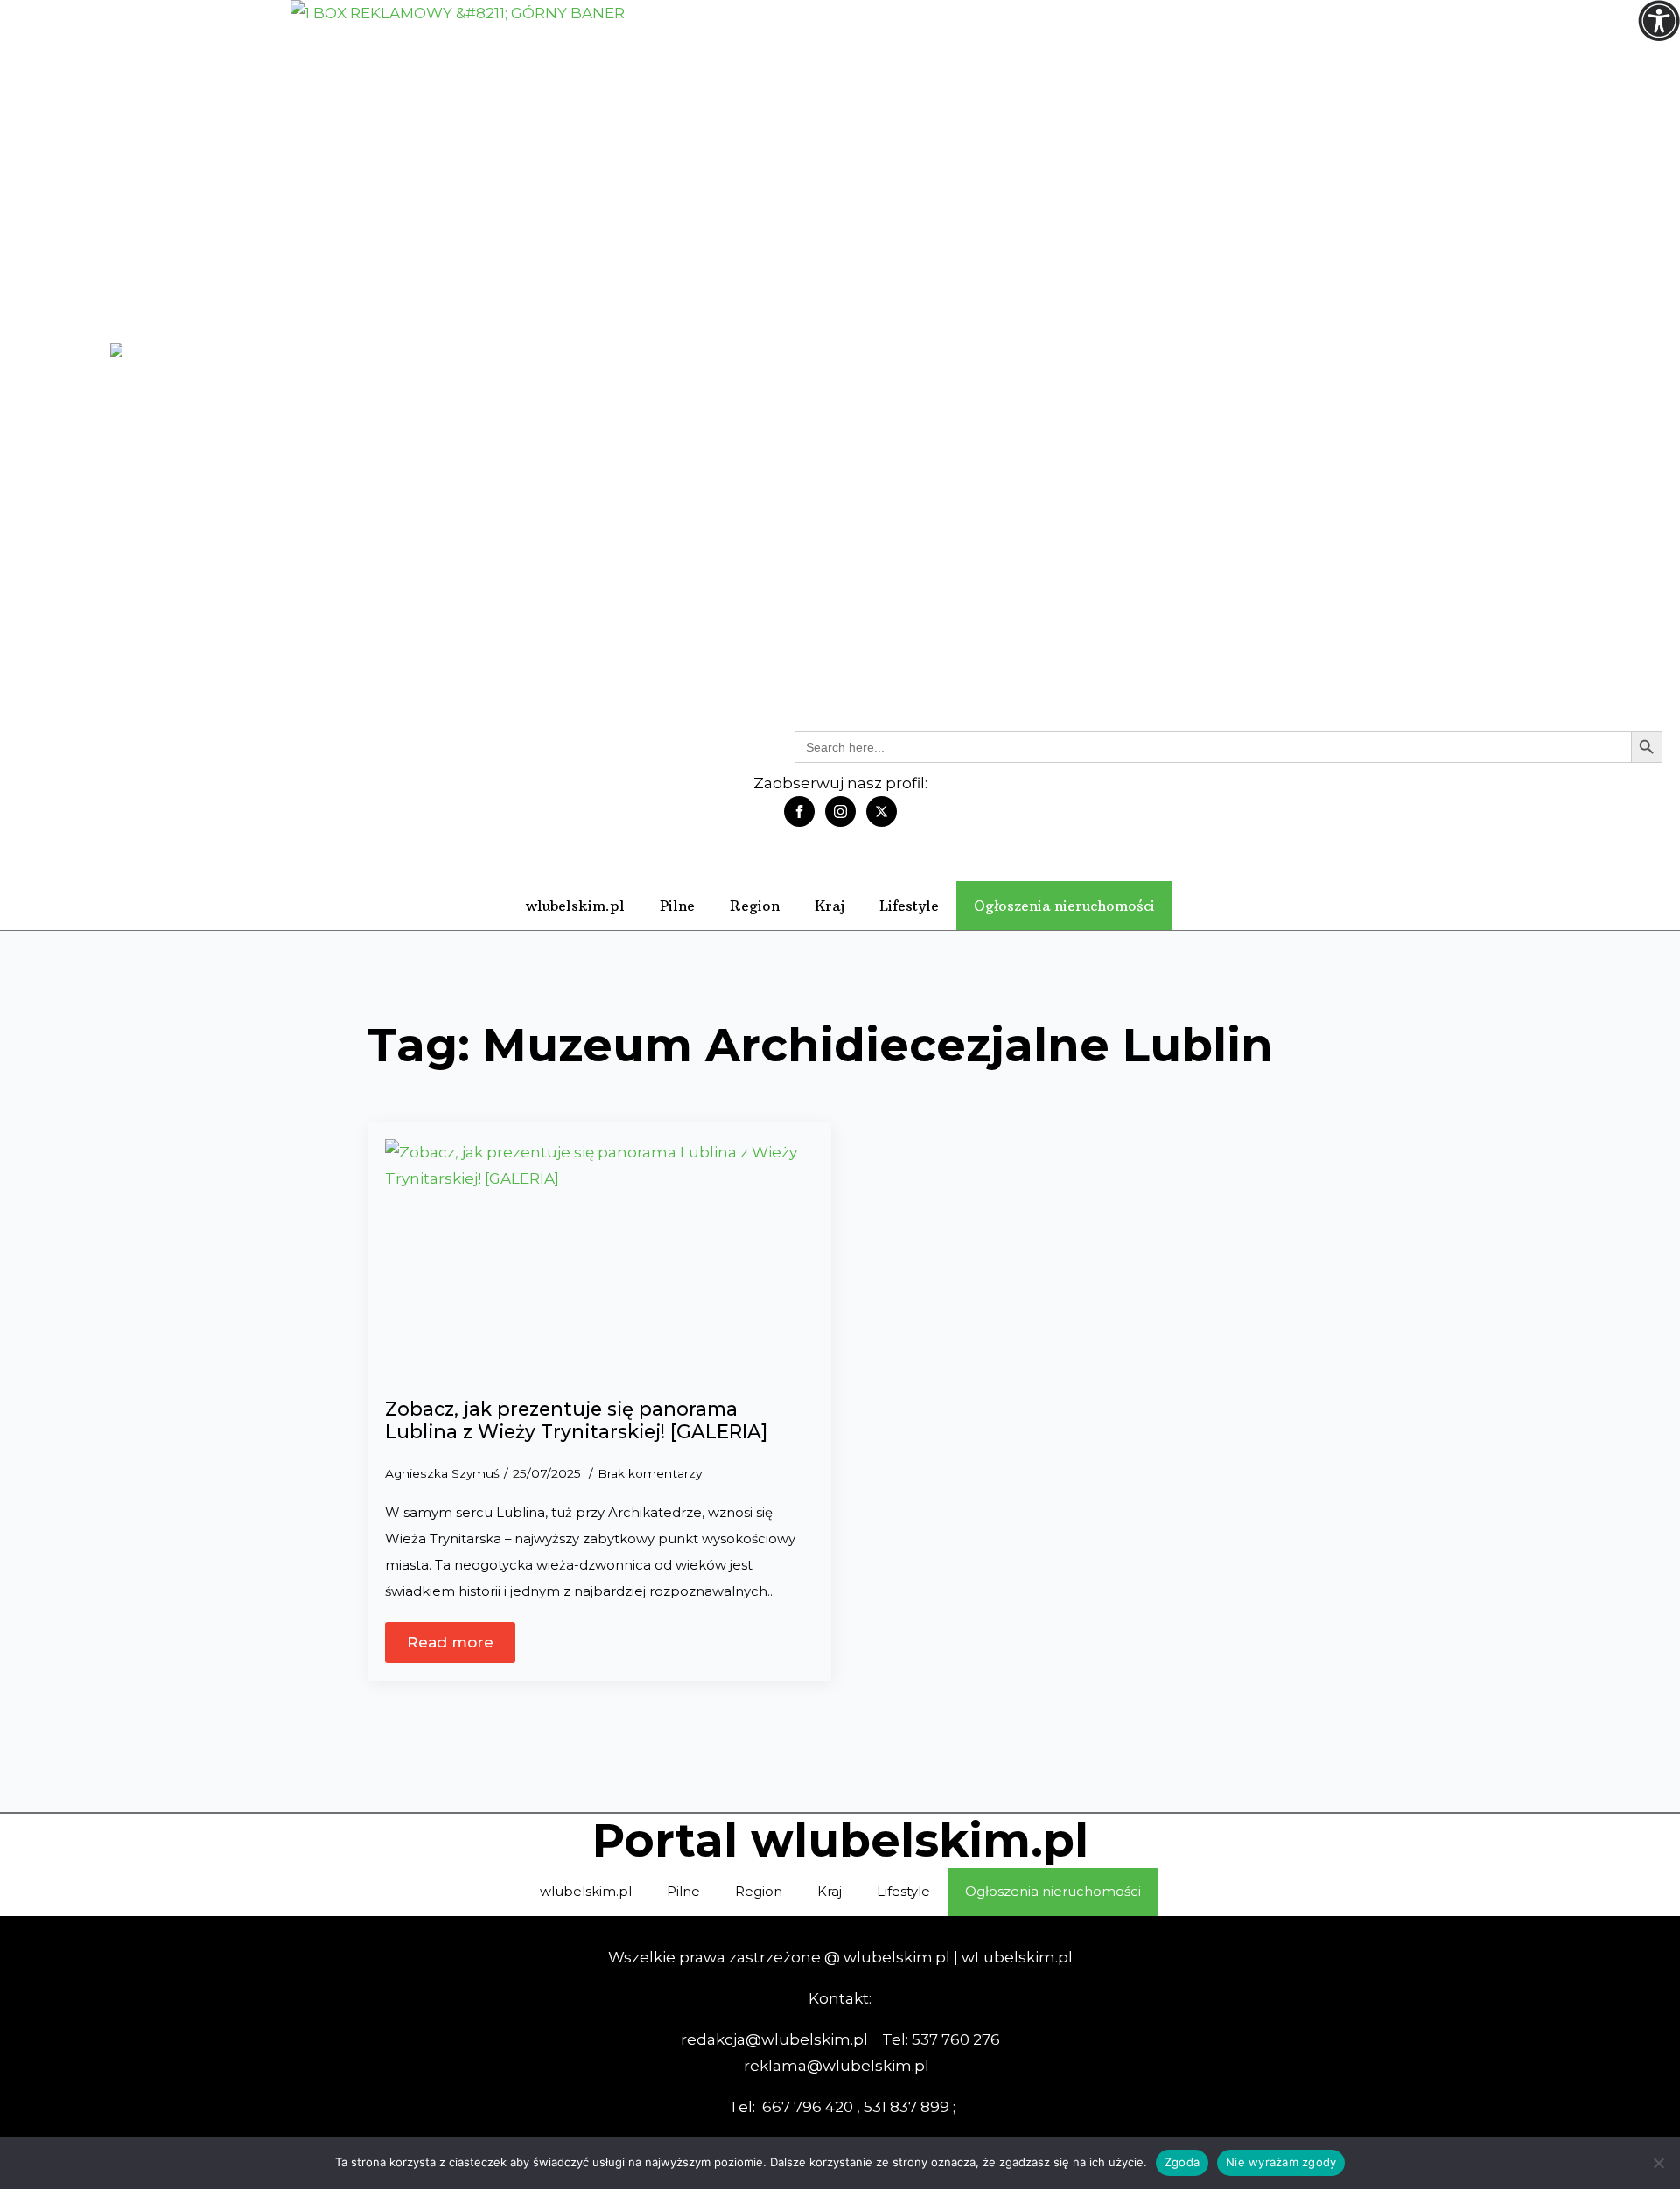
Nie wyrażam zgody (1281, 2162)
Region (755, 906)
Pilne (677, 906)
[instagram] (840, 811)
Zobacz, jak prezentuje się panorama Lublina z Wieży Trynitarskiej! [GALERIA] (576, 1420)
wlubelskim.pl (575, 906)
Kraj (829, 906)
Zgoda (1182, 2162)
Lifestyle (909, 906)
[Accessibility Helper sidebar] (1659, 21)
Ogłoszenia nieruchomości (1064, 906)
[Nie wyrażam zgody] (1658, 2163)
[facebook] (799, 811)
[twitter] (882, 811)
